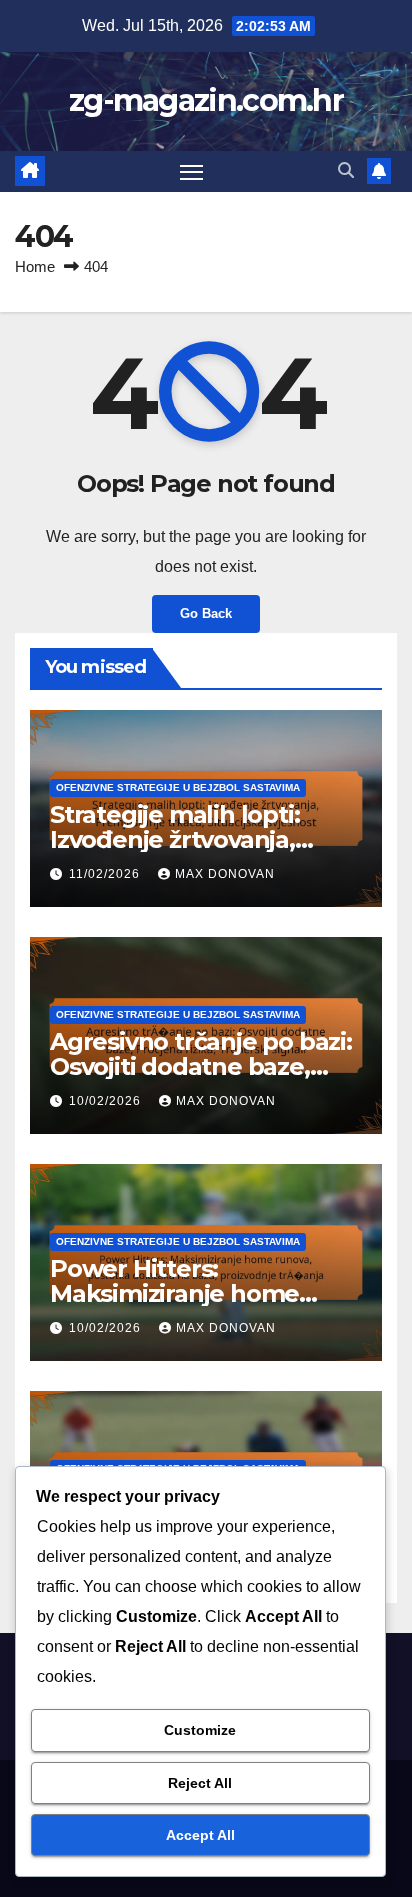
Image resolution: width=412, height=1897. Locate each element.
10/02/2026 (107, 1101)
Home (35, 266)
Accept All (200, 1835)
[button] (346, 170)
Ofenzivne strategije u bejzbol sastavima (178, 787)
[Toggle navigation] (192, 172)
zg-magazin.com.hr (206, 100)
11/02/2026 (106, 874)
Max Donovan (225, 874)
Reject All (200, 1783)
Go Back (206, 613)
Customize (200, 1730)
